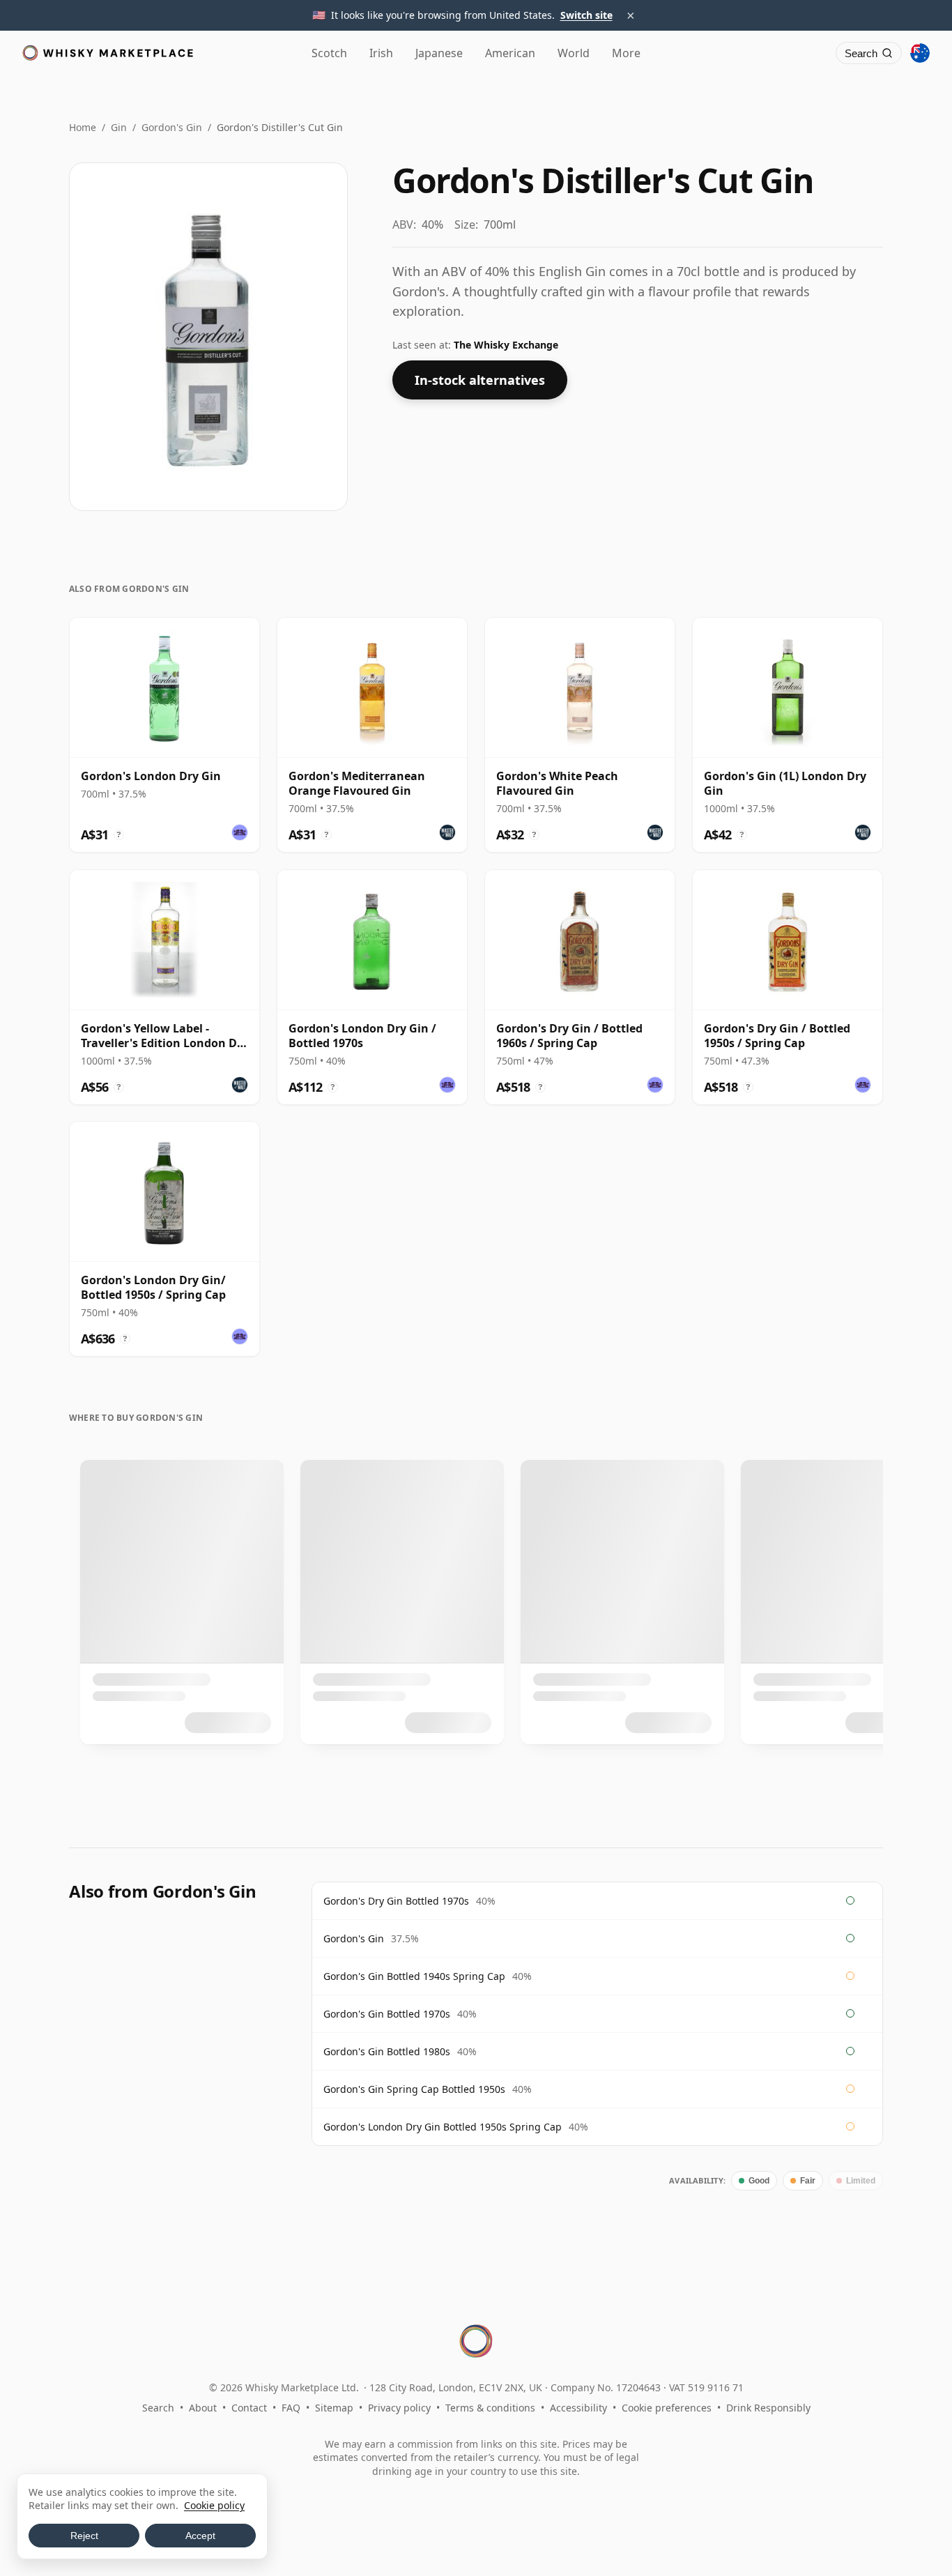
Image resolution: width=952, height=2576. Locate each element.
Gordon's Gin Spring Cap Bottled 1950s (414, 2089)
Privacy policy (399, 2408)
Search (158, 2408)
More (626, 53)
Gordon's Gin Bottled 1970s (387, 2014)
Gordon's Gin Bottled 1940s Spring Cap (414, 1976)
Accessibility (578, 2408)
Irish (381, 53)
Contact (249, 2408)
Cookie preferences (667, 2408)
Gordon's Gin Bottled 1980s (387, 2051)
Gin (119, 127)
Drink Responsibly (768, 2408)
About (203, 2408)
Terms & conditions (490, 2408)
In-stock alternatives (480, 380)
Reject (84, 2536)
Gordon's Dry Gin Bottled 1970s (396, 1901)
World (574, 53)
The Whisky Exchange (506, 345)
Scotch (329, 53)
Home (83, 127)
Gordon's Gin (172, 127)
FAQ (291, 2408)
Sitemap (334, 2408)
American (510, 53)
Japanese (439, 53)
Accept (200, 2536)
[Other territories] (920, 53)
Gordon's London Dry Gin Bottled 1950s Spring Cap (443, 2127)
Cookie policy (214, 2505)
